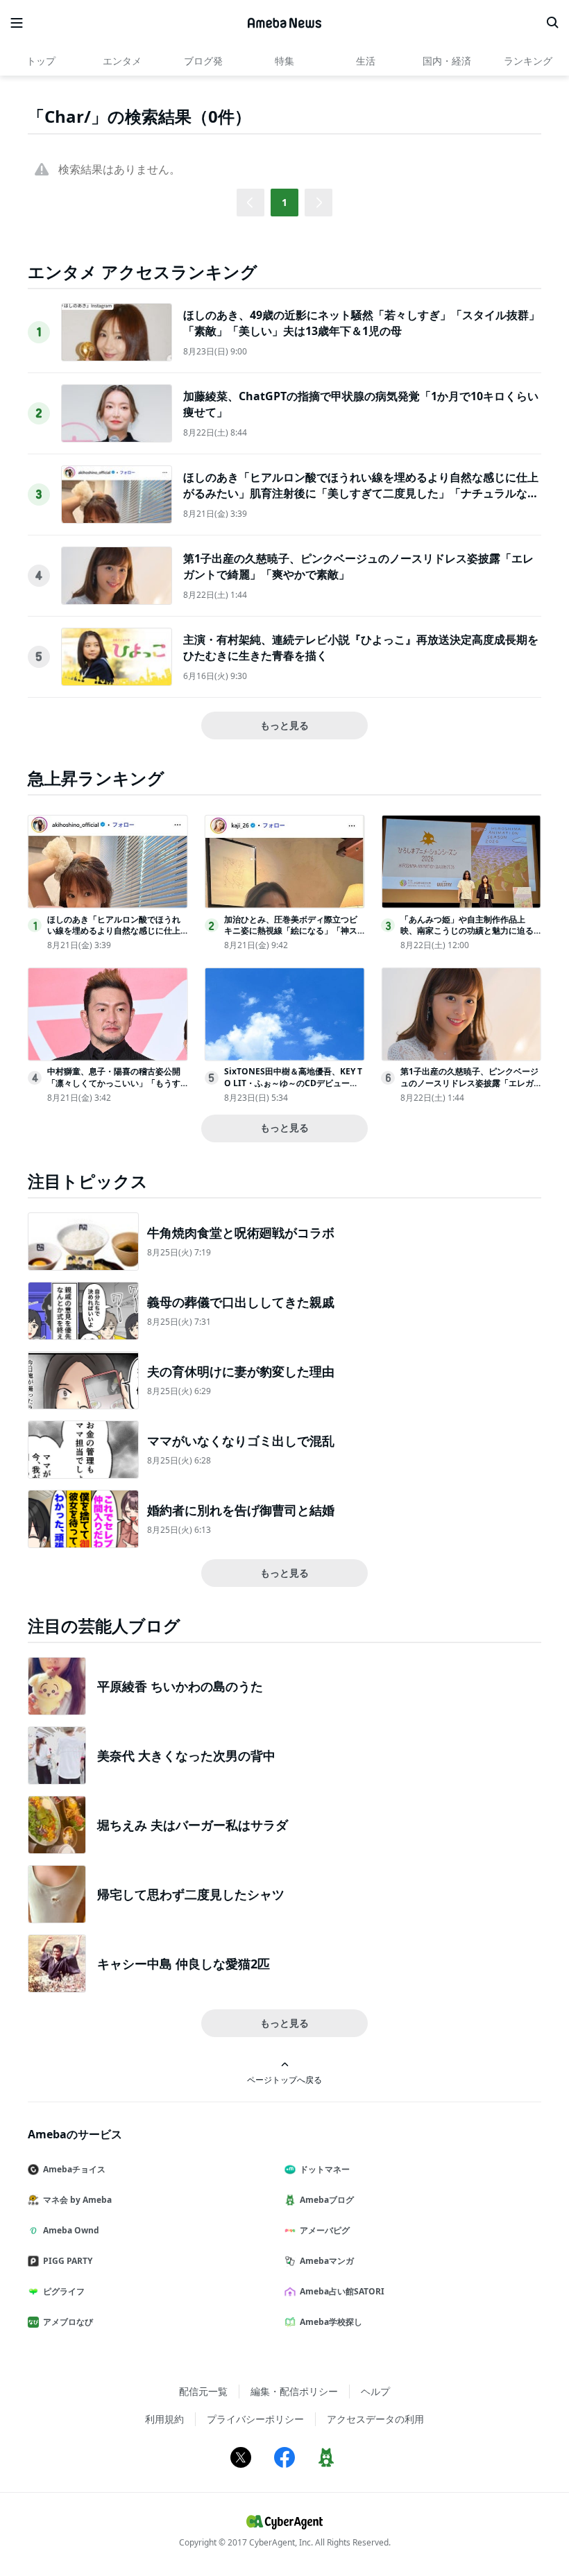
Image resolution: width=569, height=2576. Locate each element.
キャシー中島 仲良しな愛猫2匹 (184, 1964)
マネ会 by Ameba (77, 2200)
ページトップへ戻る (284, 2079)
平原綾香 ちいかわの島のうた (180, 1686)
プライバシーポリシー (255, 2419)
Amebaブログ (327, 2200)
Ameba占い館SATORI (342, 2291)
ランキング (528, 61)
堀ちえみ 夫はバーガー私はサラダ (193, 1825)
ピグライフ (64, 2291)
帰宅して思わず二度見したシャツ (191, 1894)
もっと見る (284, 725)
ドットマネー (325, 2169)
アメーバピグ (325, 2230)
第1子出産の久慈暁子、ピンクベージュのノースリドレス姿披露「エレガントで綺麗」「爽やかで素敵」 (469, 1083)
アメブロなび (68, 2322)
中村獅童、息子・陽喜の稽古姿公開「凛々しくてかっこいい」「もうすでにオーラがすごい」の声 (114, 1083)
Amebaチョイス (74, 2169)
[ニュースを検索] (552, 23)
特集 (284, 61)
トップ (41, 61)
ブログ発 (203, 61)
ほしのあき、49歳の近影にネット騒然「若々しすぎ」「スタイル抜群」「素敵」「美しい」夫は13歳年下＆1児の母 (362, 323)
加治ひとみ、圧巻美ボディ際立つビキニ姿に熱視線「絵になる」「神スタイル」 (291, 931)
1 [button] (284, 202)
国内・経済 (447, 61)
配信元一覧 (203, 2391)
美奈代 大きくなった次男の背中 (186, 1755)
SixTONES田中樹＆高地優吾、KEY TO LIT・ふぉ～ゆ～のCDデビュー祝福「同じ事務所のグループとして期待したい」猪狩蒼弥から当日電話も (293, 1089)
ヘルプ (375, 2391)
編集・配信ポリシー (294, 2391)
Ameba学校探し (331, 2322)
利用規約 (164, 2419)
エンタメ (122, 61)
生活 (366, 61)
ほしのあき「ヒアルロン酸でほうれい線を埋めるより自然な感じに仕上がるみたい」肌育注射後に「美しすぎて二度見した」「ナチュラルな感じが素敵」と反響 (361, 493)
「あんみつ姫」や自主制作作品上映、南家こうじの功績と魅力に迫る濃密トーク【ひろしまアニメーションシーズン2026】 (467, 937)
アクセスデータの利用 (375, 2419)
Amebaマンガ (327, 2261)
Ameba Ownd (71, 2230)
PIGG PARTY (68, 2261)
